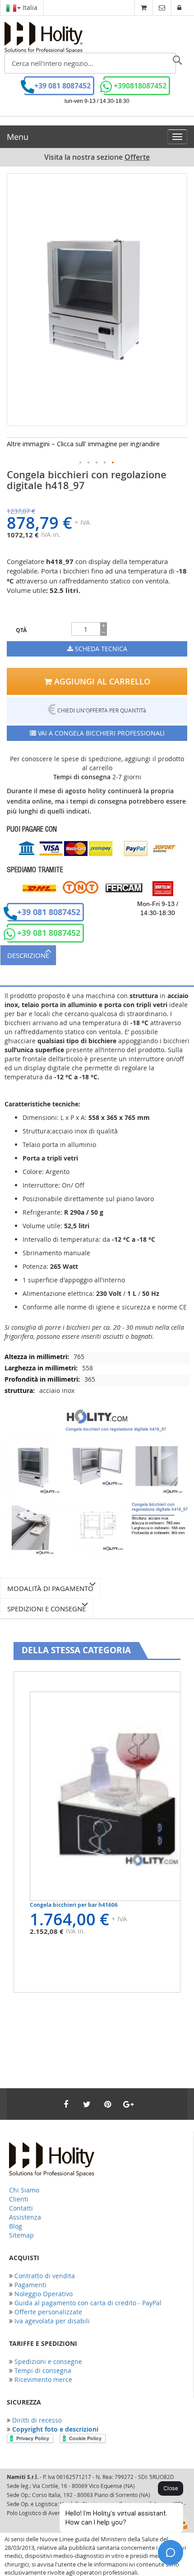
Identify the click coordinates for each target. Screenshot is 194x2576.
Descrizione (28, 955)
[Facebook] (66, 2104)
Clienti (19, 2199)
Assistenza (25, 2217)
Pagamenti (30, 2285)
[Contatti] (162, 7)
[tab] (97, 955)
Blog (16, 2226)
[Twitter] (87, 2104)
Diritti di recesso (37, 2420)
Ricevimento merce (43, 2379)
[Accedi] (179, 7)
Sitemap (21, 2235)
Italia (29, 7)
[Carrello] (144, 7)
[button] (81, 463)
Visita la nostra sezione (97, 157)
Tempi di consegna (43, 2370)
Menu (18, 137)
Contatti (21, 2208)
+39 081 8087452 (62, 86)
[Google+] (128, 2104)
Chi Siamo (24, 2190)
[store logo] (44, 37)
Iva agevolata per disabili (52, 2321)
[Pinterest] (107, 2104)
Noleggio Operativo (44, 2294)
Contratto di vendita (45, 2276)
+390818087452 (140, 86)
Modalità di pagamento (50, 1588)
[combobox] (90, 63)
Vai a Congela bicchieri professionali (100, 733)
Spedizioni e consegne (46, 1609)
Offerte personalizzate (48, 2312)
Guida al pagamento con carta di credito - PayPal (88, 2303)
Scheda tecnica (100, 649)
